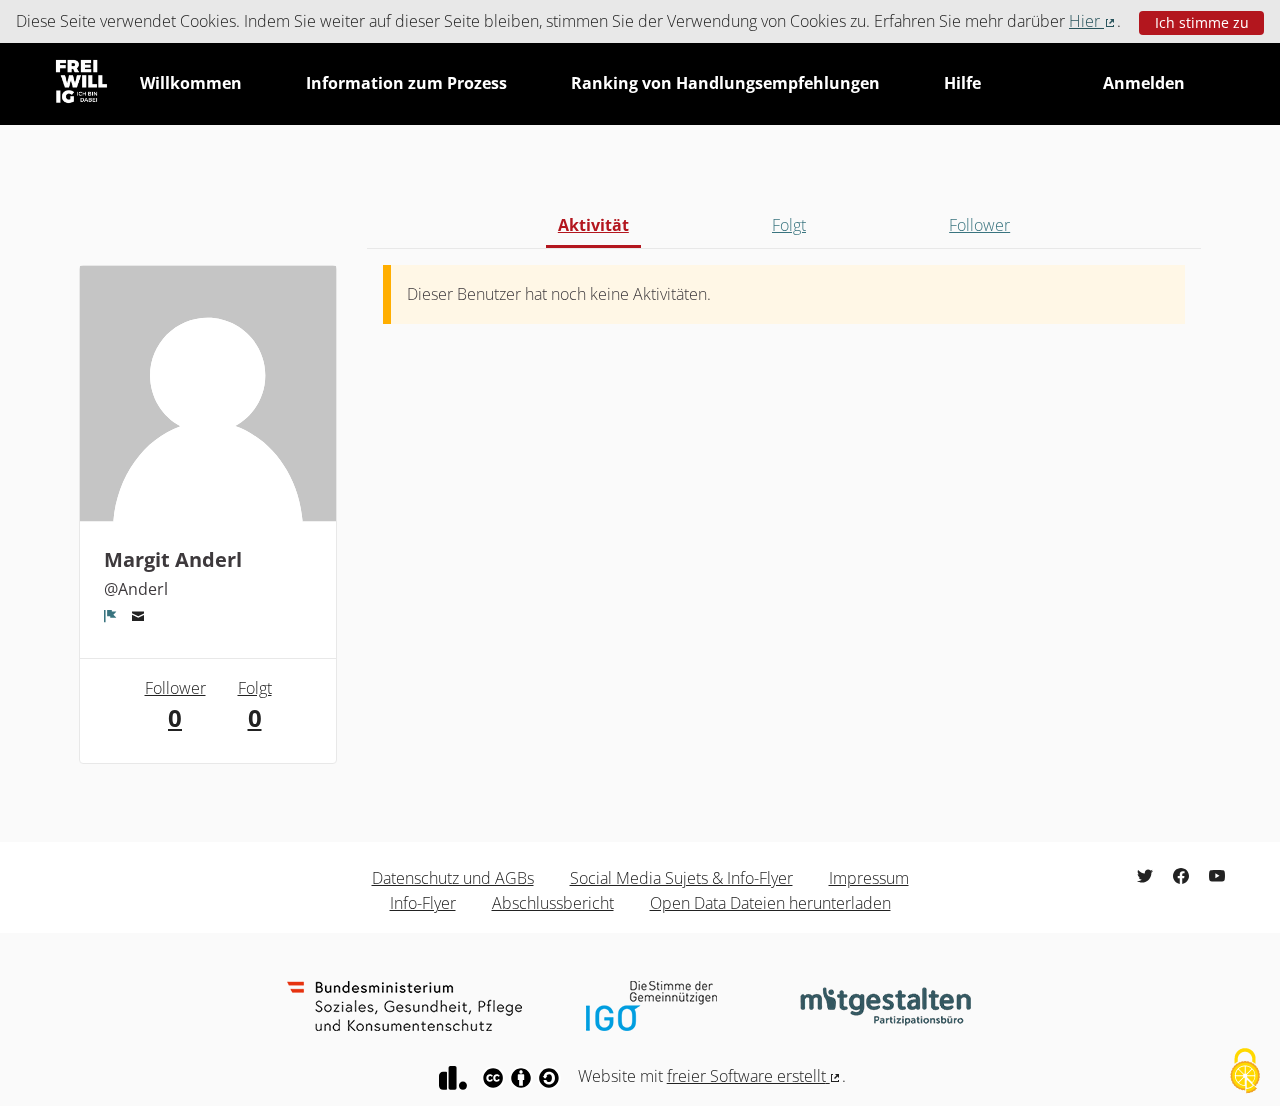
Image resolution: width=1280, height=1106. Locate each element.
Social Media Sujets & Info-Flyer (681, 878)
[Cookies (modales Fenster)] (1245, 1072)
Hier (1093, 21)
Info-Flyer (423, 903)
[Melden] (110, 616)
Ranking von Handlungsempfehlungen (725, 83)
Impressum (869, 878)
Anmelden (1144, 83)
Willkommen (191, 83)
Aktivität (593, 225)
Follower (979, 225)
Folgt (789, 225)
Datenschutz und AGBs (453, 878)
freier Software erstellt (755, 1076)
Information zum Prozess (406, 83)
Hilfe (962, 83)
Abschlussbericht (553, 903)
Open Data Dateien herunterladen (770, 903)
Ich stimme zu (1202, 22)
